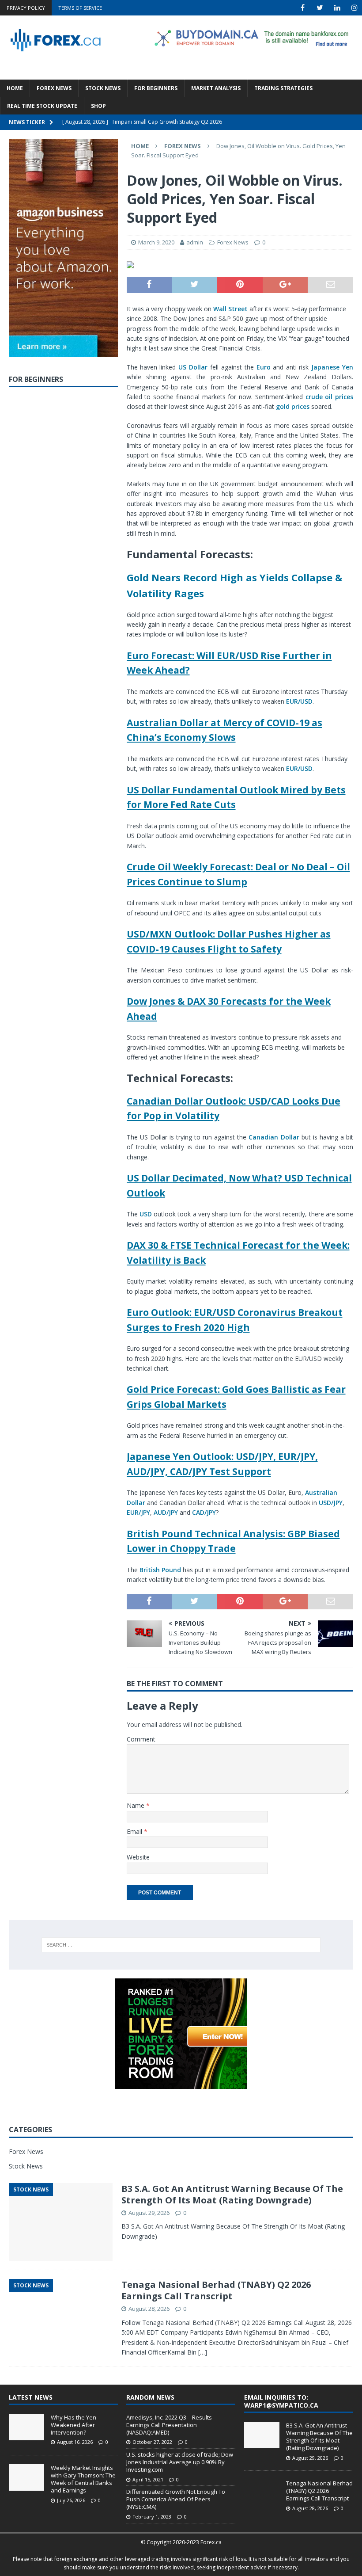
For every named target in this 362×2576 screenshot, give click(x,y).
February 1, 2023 (152, 2517)
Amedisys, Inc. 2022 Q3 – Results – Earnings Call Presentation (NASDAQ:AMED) (171, 2425)
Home (15, 88)
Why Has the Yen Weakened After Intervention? (74, 2425)
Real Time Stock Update (42, 106)
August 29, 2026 (149, 2213)
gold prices (293, 406)
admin (195, 242)
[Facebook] (303, 8)
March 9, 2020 (156, 242)
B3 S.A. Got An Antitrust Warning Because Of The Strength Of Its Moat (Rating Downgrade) (232, 2194)
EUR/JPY (138, 1512)
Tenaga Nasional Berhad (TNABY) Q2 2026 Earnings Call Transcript (216, 2290)
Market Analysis (216, 88)
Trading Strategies (283, 88)
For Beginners (156, 88)
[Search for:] (181, 1945)
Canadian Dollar (274, 1137)
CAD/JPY (204, 1512)
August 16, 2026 (75, 2442)
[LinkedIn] (337, 8)
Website (138, 1857)
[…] (203, 2352)
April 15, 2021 (148, 2479)
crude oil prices (330, 397)
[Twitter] (320, 8)
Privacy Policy (26, 8)
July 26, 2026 (71, 2500)
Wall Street (230, 309)
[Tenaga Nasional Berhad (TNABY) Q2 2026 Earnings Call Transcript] (262, 2493)
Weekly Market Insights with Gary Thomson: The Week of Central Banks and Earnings (83, 2479)
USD (146, 1214)
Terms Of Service (80, 8)
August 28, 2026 (149, 2309)
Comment (141, 1739)
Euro (264, 367)
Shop (98, 106)
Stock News (103, 88)
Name (136, 1805)
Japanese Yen (332, 367)
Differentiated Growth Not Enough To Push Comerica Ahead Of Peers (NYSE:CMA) (176, 2499)
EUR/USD (299, 701)
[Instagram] (354, 8)
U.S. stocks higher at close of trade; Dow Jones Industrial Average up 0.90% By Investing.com (180, 2462)
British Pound (160, 1570)
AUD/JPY (166, 1512)
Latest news (31, 2397)
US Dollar (193, 367)
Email (135, 1831)
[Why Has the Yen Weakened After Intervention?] (26, 2427)
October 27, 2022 (152, 2442)
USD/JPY (331, 1503)
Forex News (54, 88)
